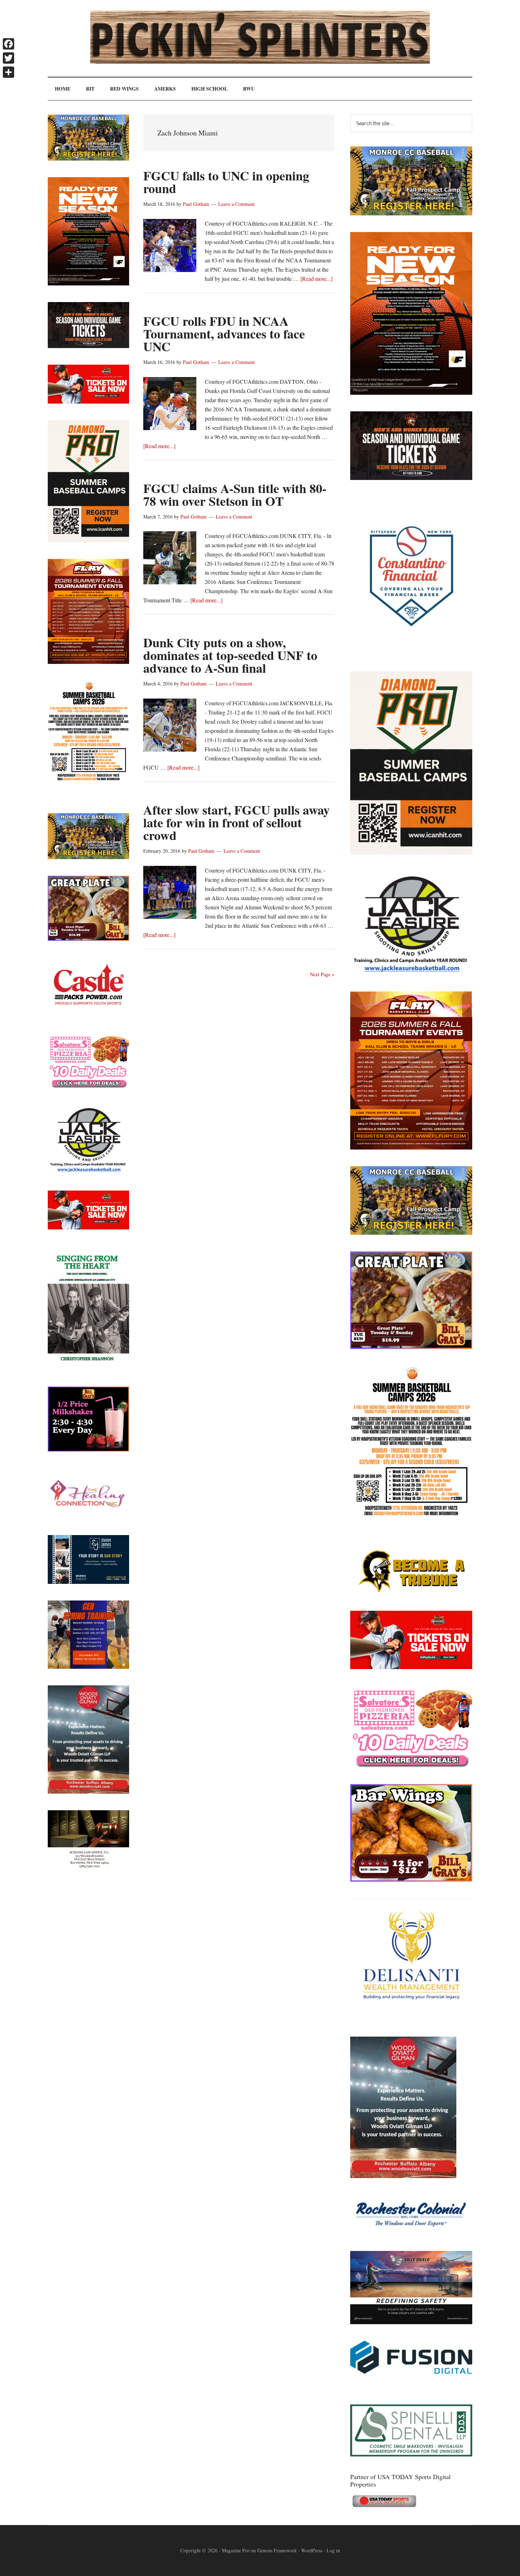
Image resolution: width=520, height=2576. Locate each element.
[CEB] (88, 1666)
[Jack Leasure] (411, 972)
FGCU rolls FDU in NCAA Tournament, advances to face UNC (224, 334)
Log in (333, 2550)
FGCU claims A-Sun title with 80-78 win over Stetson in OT (235, 494)
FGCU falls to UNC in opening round (226, 182)
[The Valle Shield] (411, 2322)
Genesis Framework (277, 2550)
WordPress (312, 2550)
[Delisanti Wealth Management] (411, 2018)
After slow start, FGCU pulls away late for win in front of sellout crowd (236, 822)
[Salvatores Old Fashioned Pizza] (411, 1765)
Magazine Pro (236, 2550)
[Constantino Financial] (411, 652)
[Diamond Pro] (411, 852)
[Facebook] (8, 44)
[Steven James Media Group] (88, 1582)
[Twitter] (8, 58)
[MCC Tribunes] (411, 1592)
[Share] (8, 72)
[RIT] (411, 478)
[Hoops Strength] (411, 1516)
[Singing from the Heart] (88, 1368)
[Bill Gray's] (411, 1347)
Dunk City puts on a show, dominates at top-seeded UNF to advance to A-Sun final (230, 655)
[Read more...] (316, 279)
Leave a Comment (236, 204)
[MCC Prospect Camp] (411, 213)
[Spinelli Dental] (411, 2454)
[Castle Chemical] (88, 1015)
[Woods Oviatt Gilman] (403, 2176)
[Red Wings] (411, 1667)
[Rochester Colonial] (411, 2232)
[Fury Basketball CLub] (411, 392)
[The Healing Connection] (88, 1516)
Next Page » (322, 974)
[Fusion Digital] (411, 2371)
